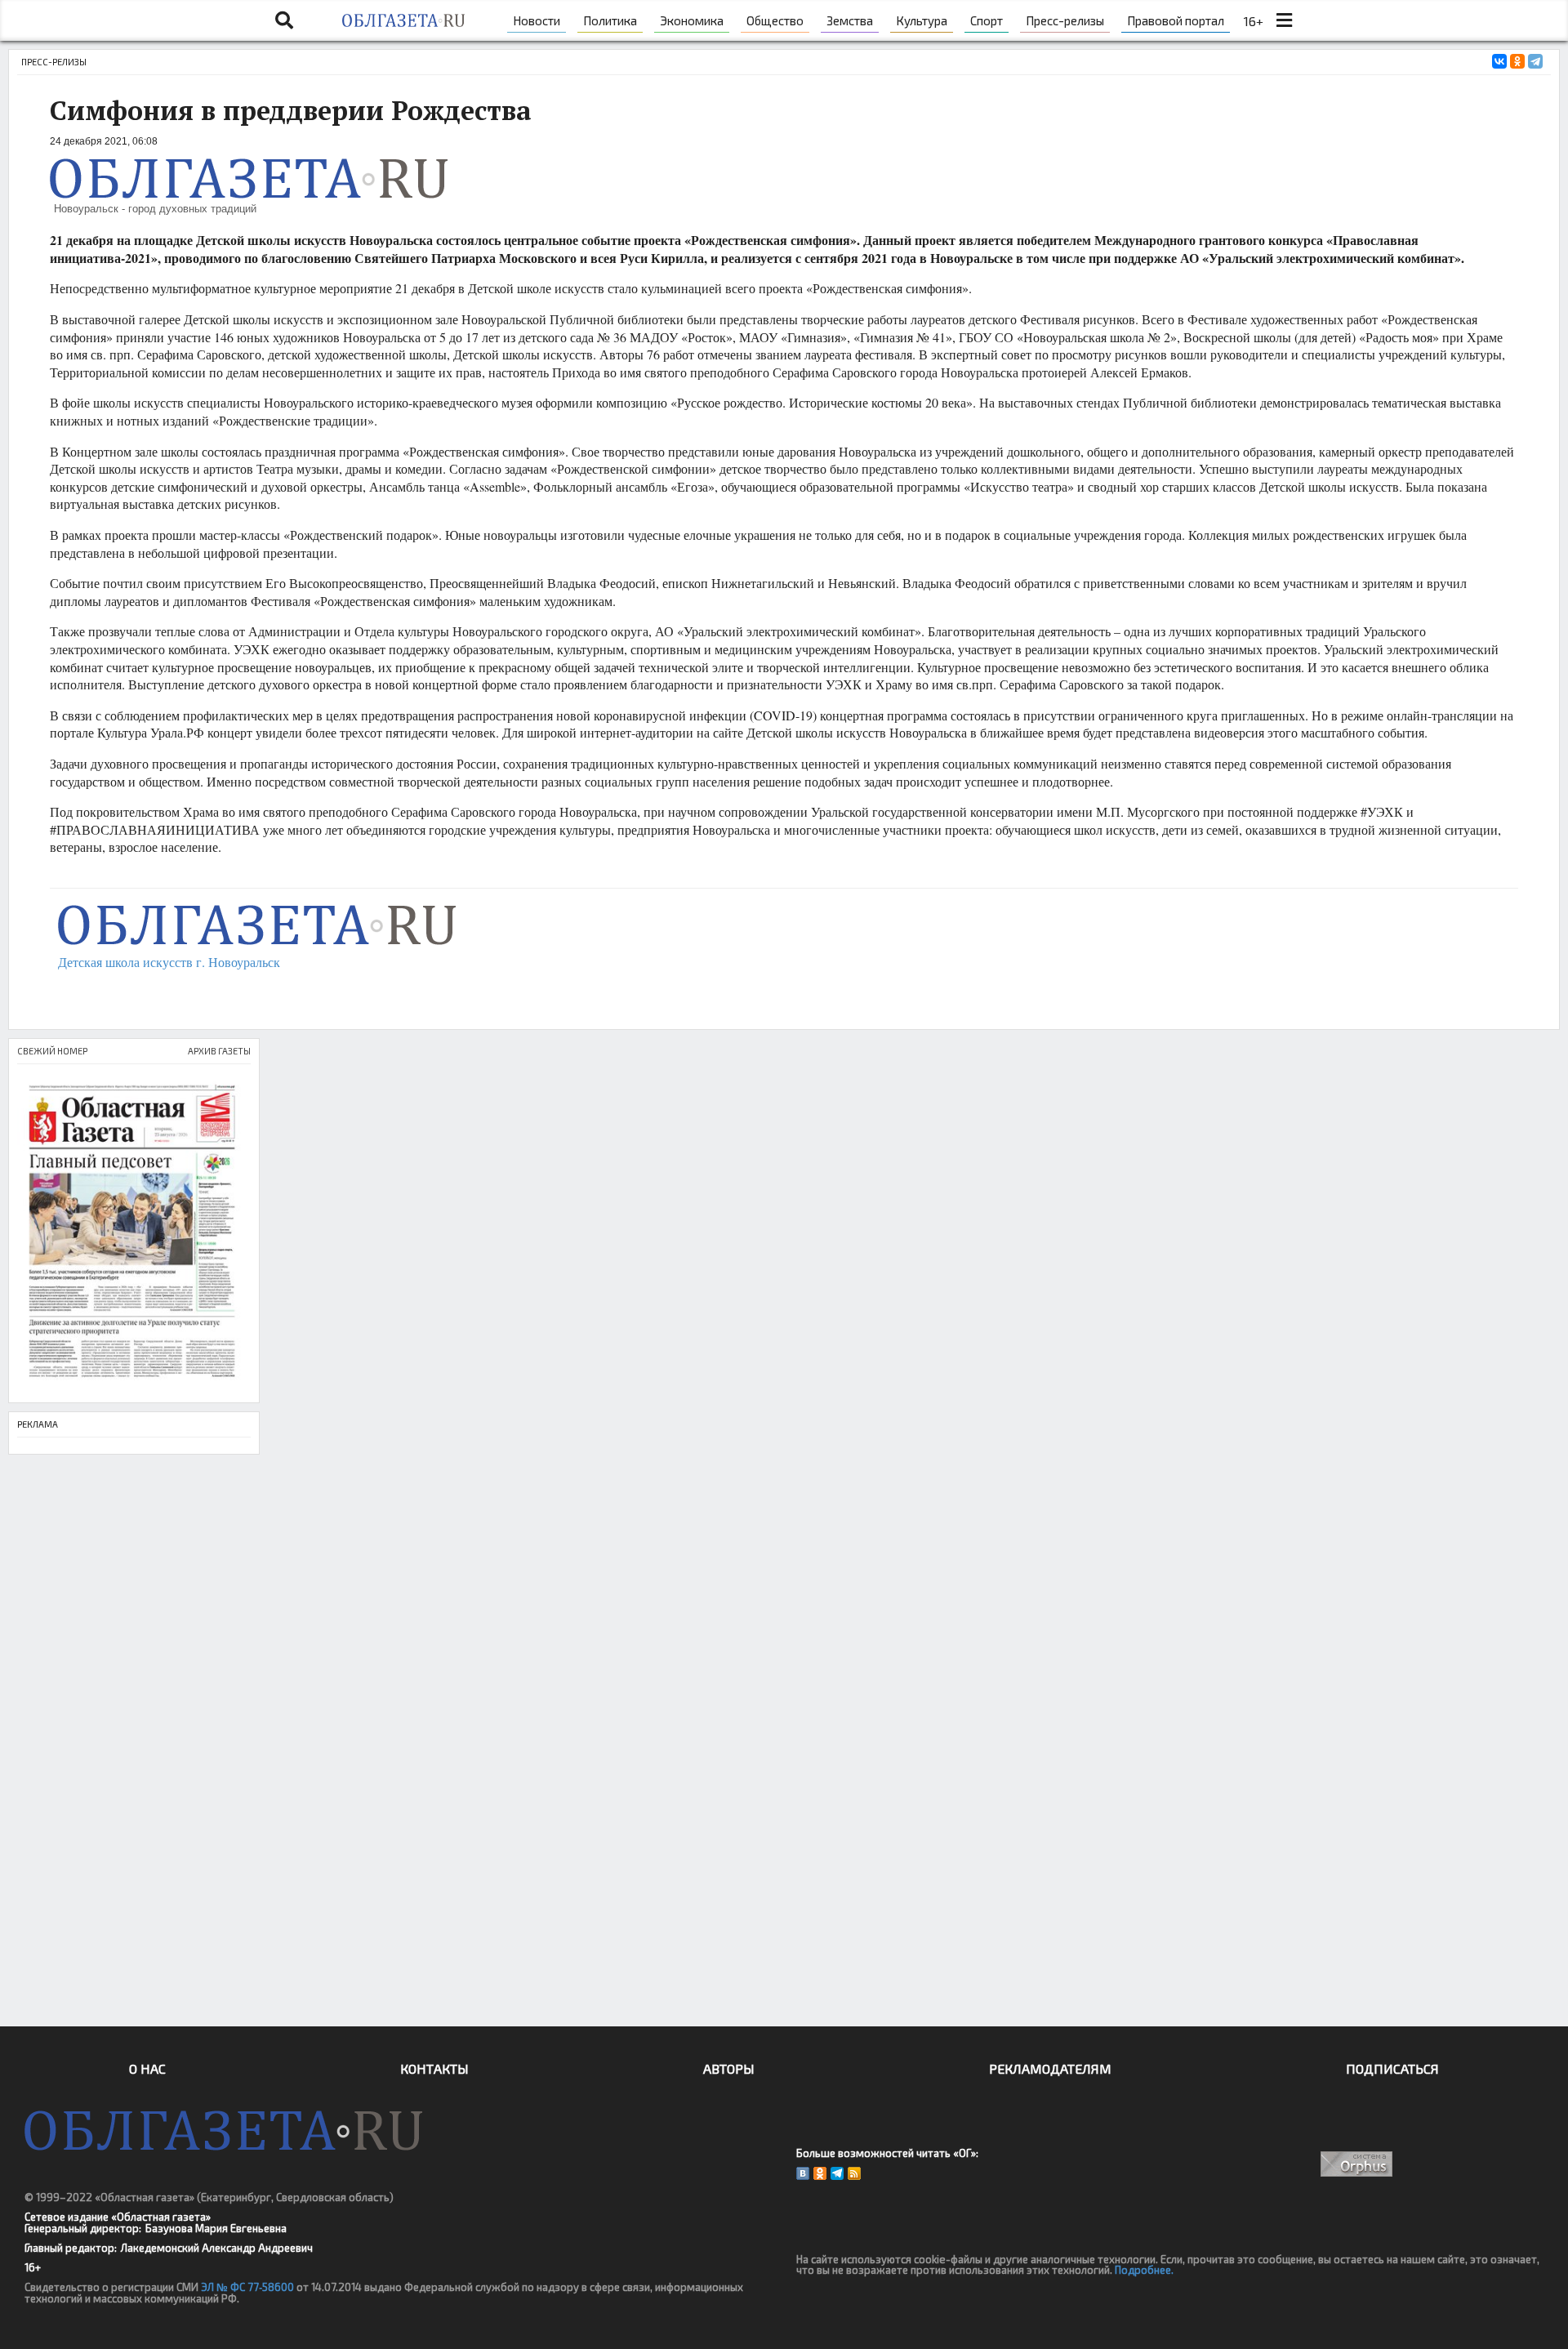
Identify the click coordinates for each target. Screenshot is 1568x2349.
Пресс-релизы (1065, 20)
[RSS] (854, 2173)
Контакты (434, 2068)
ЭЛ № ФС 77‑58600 (247, 2287)
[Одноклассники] (1517, 61)
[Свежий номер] (134, 1233)
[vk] (803, 2173)
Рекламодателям (1050, 2068)
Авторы (729, 2068)
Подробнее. (1144, 2270)
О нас (147, 2068)
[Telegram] (1535, 61)
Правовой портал (1176, 20)
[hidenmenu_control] (1284, 20)
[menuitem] (537, 20)
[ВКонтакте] (1499, 61)
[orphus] (1357, 2164)
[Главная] (403, 20)
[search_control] (284, 20)
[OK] (820, 2173)
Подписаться (1392, 2068)
